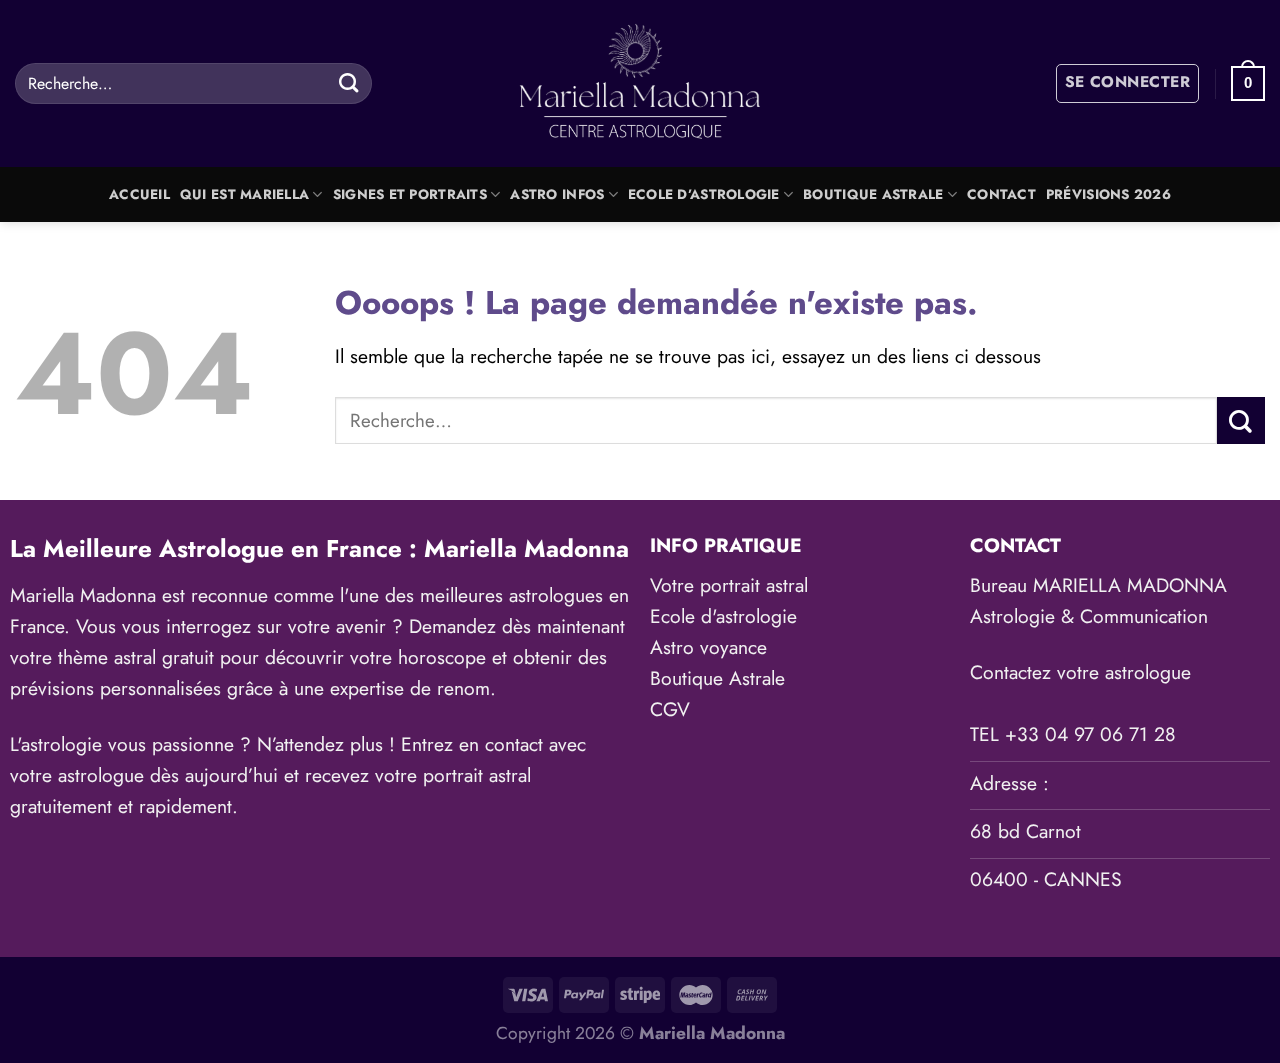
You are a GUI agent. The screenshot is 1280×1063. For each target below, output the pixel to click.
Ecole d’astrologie (704, 194)
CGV (670, 709)
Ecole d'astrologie (723, 616)
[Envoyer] (348, 83)
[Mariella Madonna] (640, 83)
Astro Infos (557, 194)
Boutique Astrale (873, 194)
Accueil (139, 194)
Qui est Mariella (244, 194)
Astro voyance (708, 647)
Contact (1001, 194)
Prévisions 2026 (1108, 194)
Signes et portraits (410, 194)
